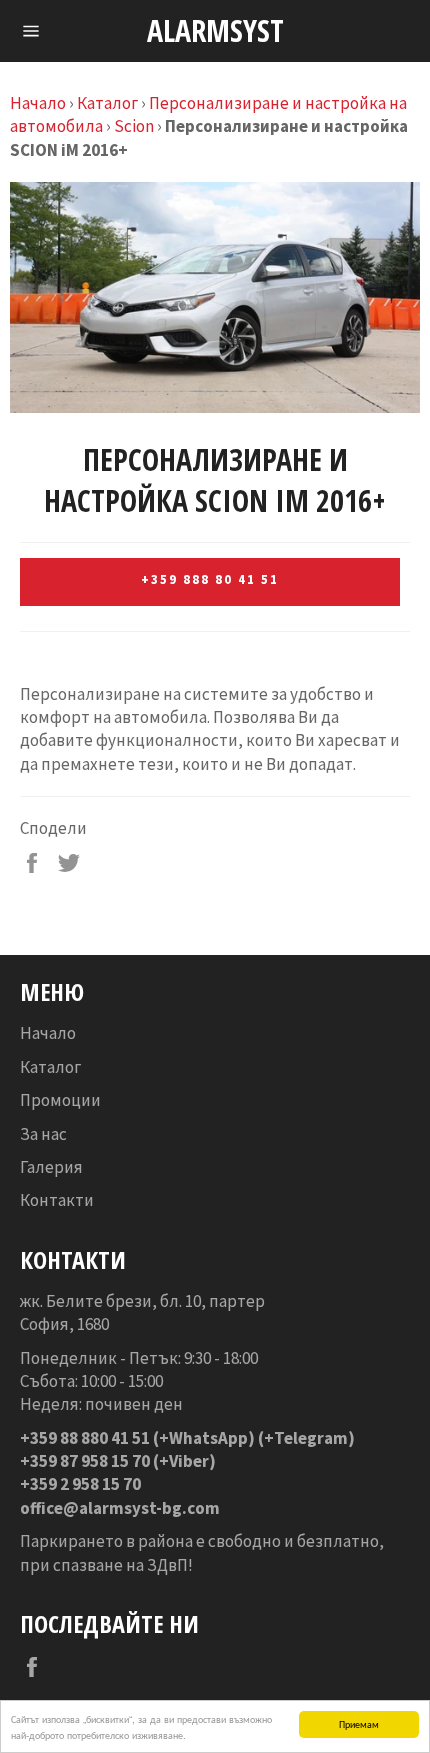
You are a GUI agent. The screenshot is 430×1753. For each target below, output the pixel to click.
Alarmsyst (215, 30)
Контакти (57, 1200)
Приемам (359, 1723)
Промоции (60, 1100)
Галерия (51, 1167)
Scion (134, 126)
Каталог (107, 103)
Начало (38, 103)
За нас (43, 1134)
